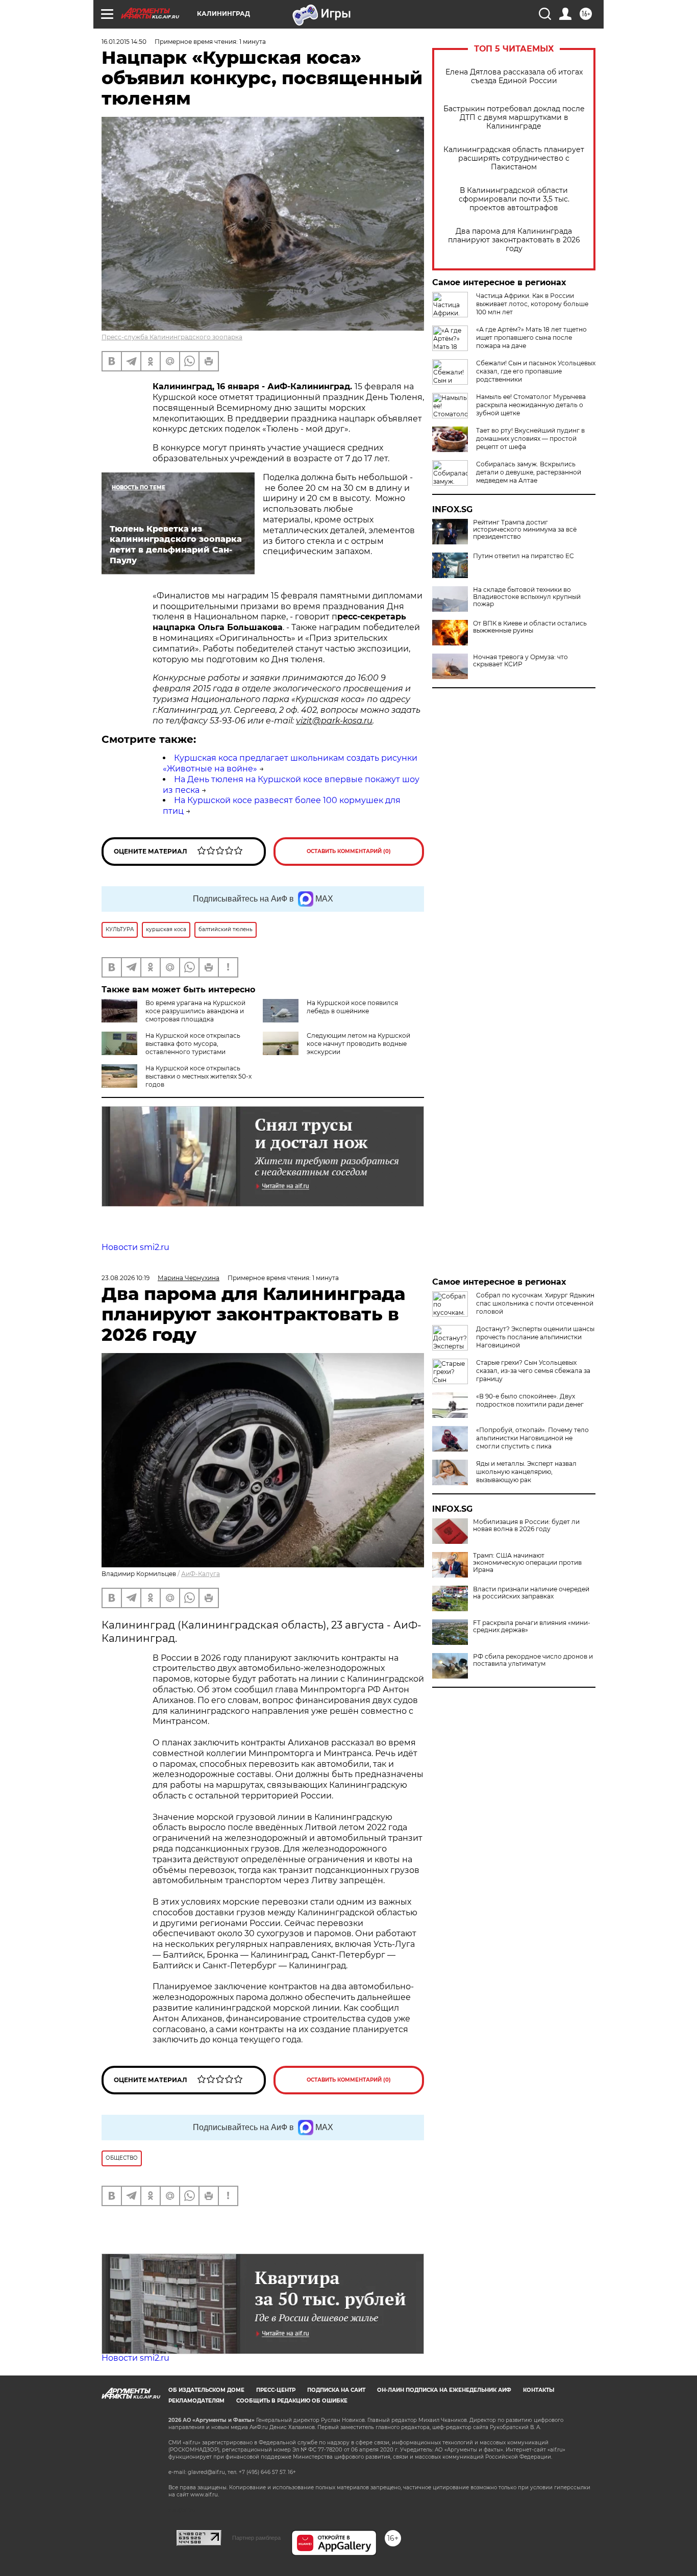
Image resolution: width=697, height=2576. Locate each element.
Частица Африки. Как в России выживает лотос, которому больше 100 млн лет (532, 304)
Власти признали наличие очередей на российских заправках (531, 1593)
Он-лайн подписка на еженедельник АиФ (444, 2390)
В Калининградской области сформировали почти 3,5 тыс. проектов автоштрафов (514, 199)
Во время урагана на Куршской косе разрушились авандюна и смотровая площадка (195, 1011)
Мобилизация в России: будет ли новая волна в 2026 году (526, 1525)
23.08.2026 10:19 (126, 1278)
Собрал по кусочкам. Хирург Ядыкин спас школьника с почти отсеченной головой (535, 1303)
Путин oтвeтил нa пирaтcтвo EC (524, 556)
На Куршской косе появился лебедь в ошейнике (352, 1007)
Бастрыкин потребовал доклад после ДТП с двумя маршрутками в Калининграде (514, 118)
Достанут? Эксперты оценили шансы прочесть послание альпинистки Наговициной (535, 1337)
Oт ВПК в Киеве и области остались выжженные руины (530, 627)
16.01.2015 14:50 (124, 42)
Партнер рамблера (256, 2538)
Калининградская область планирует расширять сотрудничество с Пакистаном (514, 158)
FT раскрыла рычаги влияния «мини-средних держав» (532, 1627)
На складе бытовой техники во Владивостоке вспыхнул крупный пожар (527, 597)
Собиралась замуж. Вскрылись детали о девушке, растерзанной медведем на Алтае (529, 472)
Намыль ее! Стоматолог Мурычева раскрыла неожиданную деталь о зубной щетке (531, 405)
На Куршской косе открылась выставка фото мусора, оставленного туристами (193, 1044)
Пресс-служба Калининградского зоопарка (172, 337)
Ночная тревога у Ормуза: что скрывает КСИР (520, 661)
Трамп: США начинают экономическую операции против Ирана (527, 1563)
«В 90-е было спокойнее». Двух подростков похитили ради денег (530, 1400)
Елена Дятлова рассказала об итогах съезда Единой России (514, 77)
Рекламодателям (196, 2401)
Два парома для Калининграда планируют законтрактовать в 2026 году (514, 240)
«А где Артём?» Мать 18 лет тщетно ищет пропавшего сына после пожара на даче (531, 337)
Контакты (539, 2390)
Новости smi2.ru (135, 1247)
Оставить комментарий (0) (349, 851)
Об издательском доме (206, 2390)
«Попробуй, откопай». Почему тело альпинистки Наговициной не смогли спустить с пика (532, 1438)
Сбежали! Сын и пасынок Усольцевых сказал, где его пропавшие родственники (536, 371)
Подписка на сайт (336, 2390)
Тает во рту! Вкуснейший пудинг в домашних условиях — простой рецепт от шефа (530, 439)
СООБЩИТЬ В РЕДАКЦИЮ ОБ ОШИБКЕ (292, 2401)
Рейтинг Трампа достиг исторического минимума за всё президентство (525, 530)
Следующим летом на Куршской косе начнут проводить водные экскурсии (358, 1044)
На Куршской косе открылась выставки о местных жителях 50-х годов (198, 1076)
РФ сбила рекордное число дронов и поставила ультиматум (533, 1660)
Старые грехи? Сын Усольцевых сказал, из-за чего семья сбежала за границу (533, 1371)
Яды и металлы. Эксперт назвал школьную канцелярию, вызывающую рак (526, 1472)
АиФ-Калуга (201, 1574)
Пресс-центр (276, 2390)
